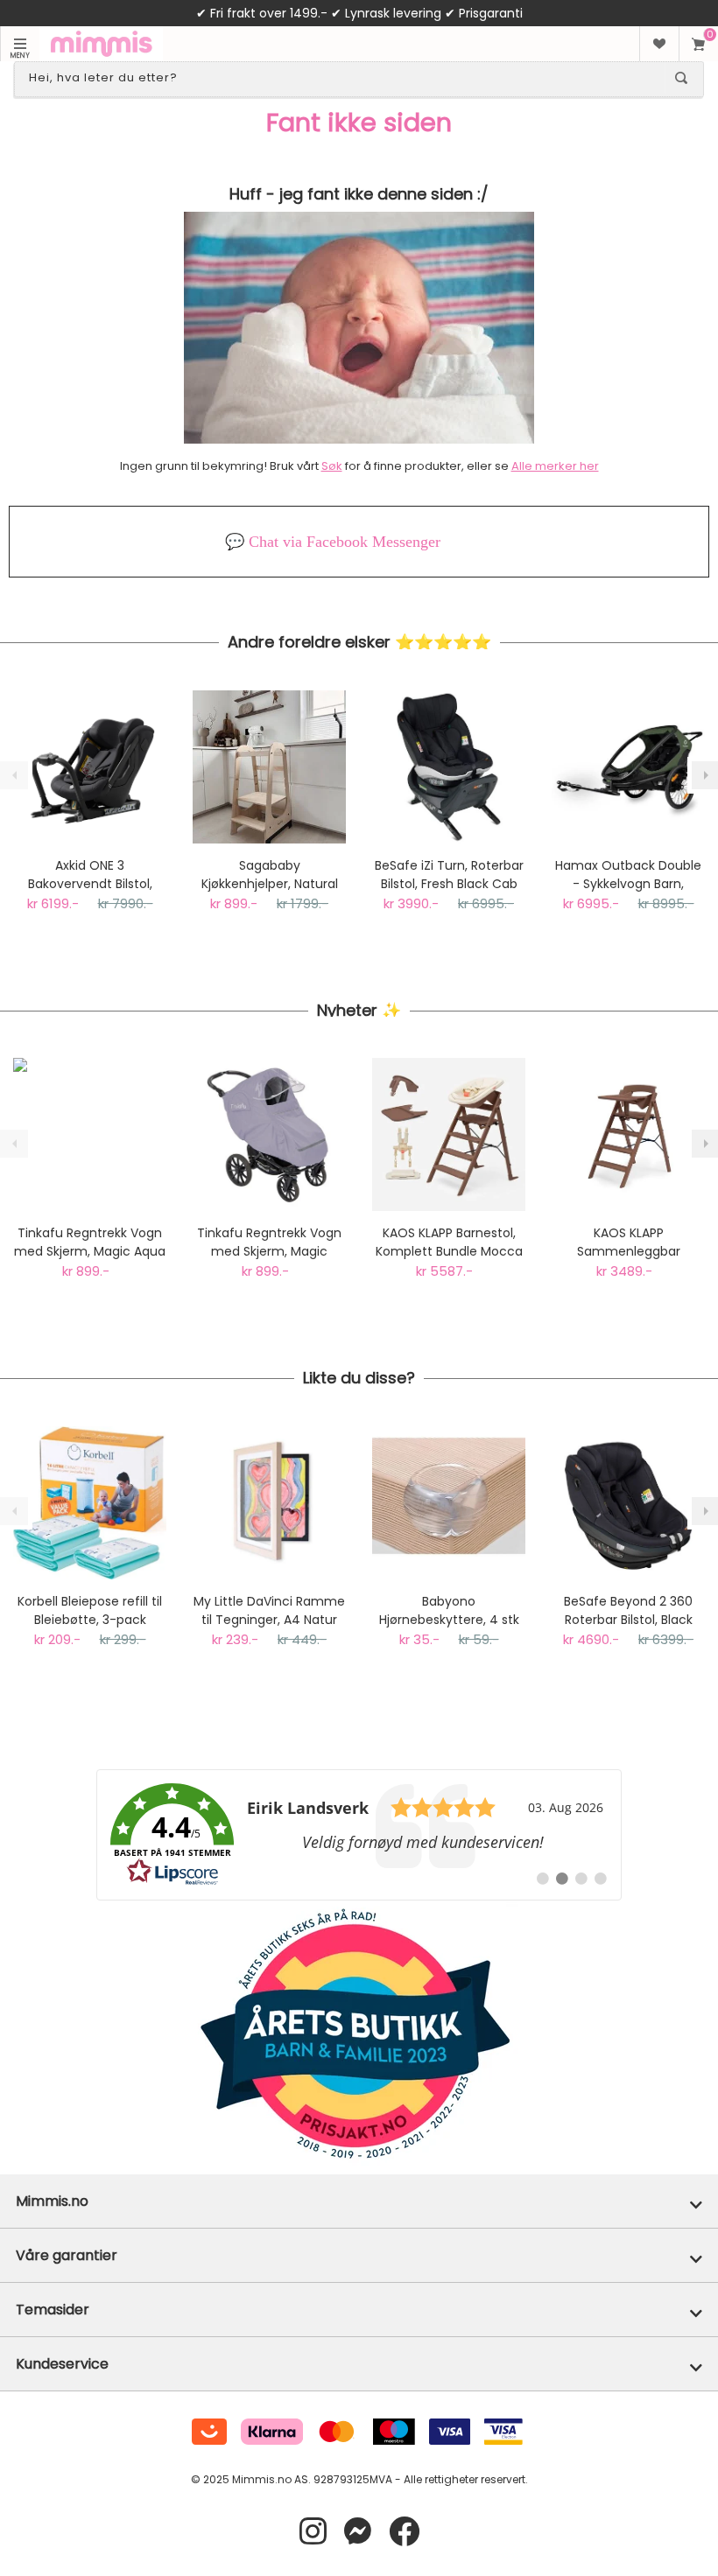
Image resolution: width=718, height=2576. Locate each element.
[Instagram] (313, 2532)
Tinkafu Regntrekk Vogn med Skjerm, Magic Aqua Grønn (90, 1242)
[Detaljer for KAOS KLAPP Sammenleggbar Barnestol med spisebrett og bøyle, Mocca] (628, 1134)
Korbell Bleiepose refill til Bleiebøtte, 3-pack (90, 1610)
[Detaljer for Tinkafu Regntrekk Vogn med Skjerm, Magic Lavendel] (269, 1134)
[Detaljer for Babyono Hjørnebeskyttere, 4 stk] (449, 1503)
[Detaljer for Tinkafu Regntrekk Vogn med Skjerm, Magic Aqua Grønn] (90, 1134)
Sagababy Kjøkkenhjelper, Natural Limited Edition (270, 875)
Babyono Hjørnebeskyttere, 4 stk (449, 1610)
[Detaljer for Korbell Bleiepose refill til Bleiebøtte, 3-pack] (90, 1503)
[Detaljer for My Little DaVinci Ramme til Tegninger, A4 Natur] (269, 1503)
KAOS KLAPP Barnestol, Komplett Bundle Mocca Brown (449, 1242)
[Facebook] (404, 2532)
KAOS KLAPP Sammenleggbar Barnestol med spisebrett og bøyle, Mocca (628, 1242)
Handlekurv (698, 44)
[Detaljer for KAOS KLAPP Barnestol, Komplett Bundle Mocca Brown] (449, 1134)
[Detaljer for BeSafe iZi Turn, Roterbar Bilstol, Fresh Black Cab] (449, 767)
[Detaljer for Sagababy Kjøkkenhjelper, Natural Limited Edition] (269, 767)
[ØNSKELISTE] (659, 44)
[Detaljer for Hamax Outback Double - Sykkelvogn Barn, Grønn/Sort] (628, 767)
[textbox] (343, 78)
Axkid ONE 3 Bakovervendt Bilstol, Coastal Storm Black (90, 875)
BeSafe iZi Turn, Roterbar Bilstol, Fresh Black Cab (449, 875)
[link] (359, 1835)
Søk (332, 466)
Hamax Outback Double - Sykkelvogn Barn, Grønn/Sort (628, 875)
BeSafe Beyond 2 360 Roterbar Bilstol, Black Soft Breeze (628, 1611)
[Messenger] (358, 2532)
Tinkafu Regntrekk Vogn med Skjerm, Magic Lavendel (269, 1242)
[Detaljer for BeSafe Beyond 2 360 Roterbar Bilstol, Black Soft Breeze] (628, 1503)
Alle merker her (555, 466)
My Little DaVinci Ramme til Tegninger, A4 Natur (269, 1610)
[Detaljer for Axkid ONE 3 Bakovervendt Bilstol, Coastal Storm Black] (90, 767)
